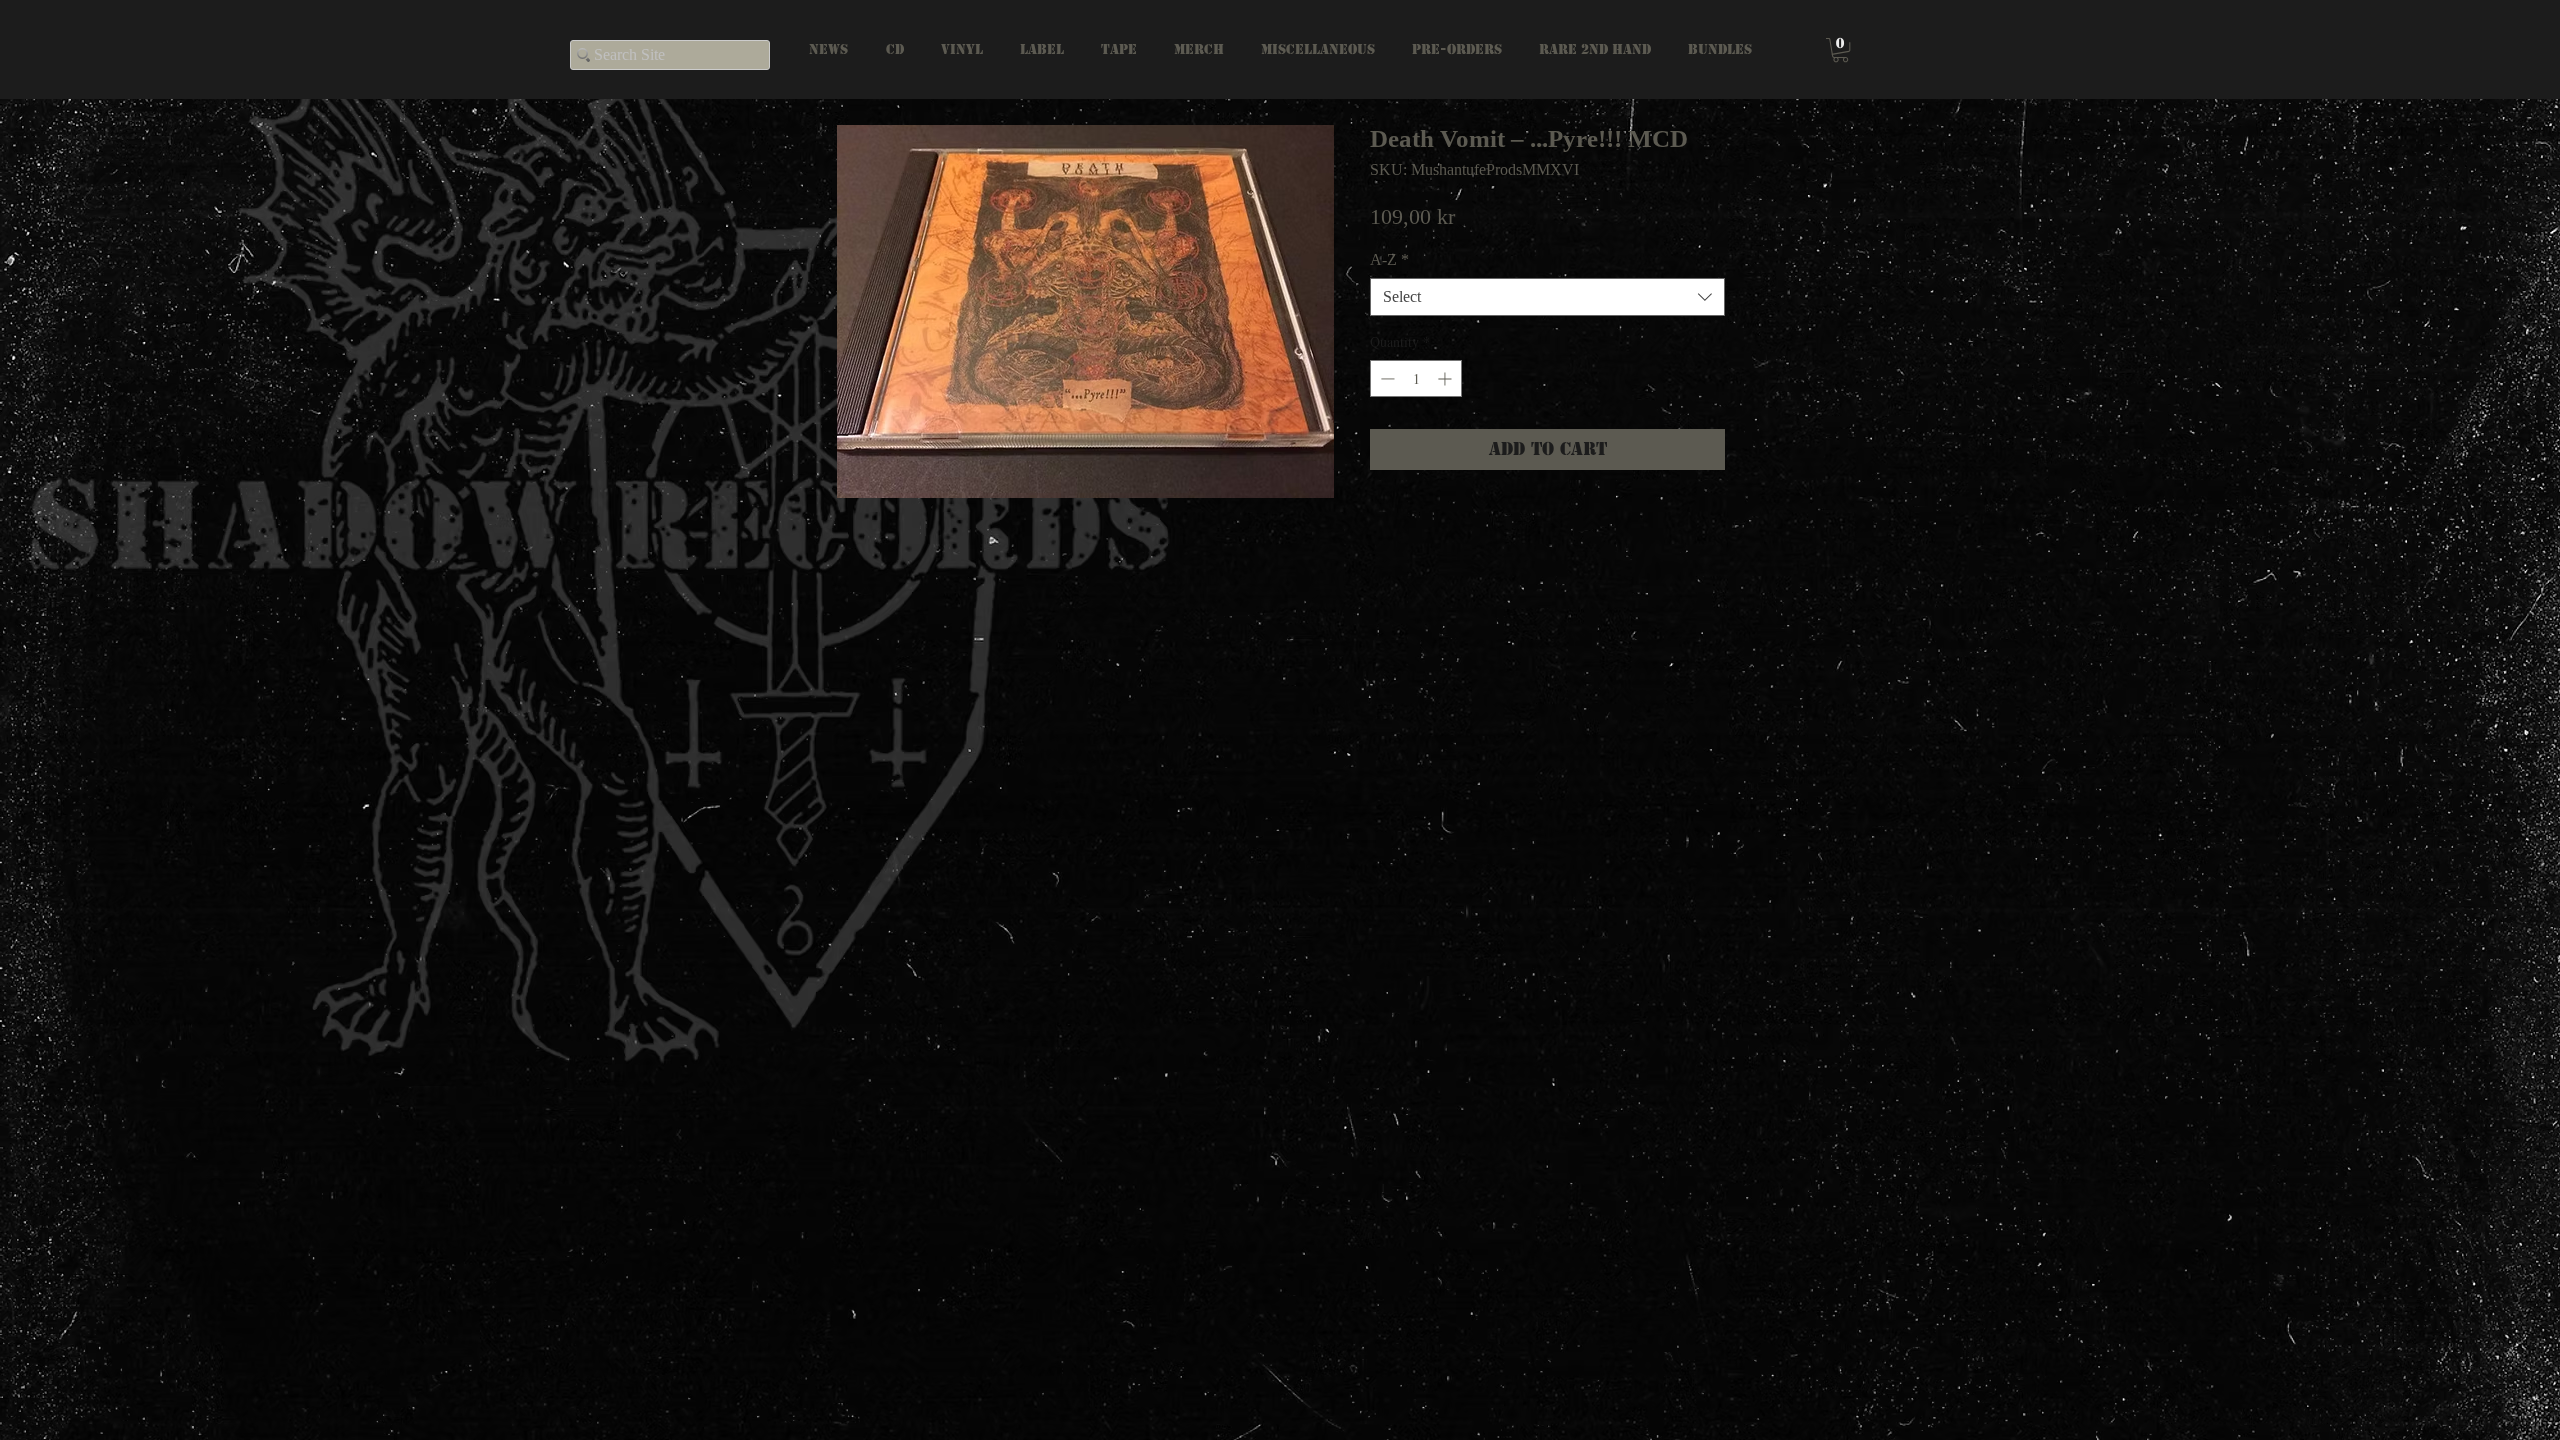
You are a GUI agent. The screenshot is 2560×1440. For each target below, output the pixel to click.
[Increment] (1446, 378)
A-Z (1389, 259)
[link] (1840, 50)
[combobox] (1547, 297)
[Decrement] (1385, 378)
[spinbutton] (1416, 378)
